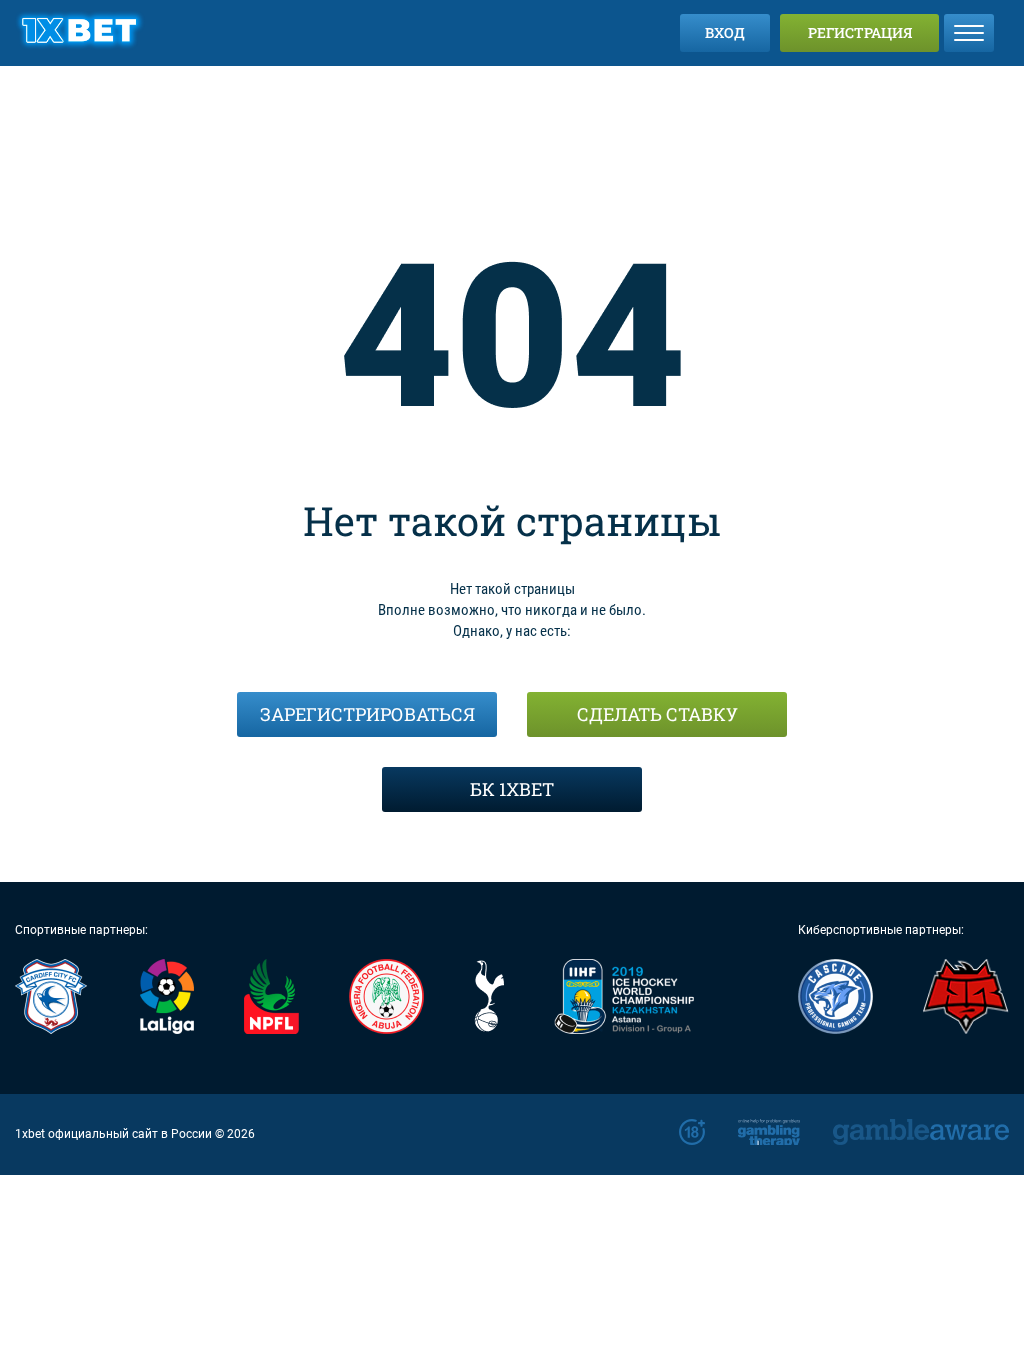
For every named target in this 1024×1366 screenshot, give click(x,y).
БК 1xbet (512, 789)
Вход (725, 32)
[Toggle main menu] (969, 33)
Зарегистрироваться (367, 714)
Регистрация (860, 32)
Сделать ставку (657, 714)
